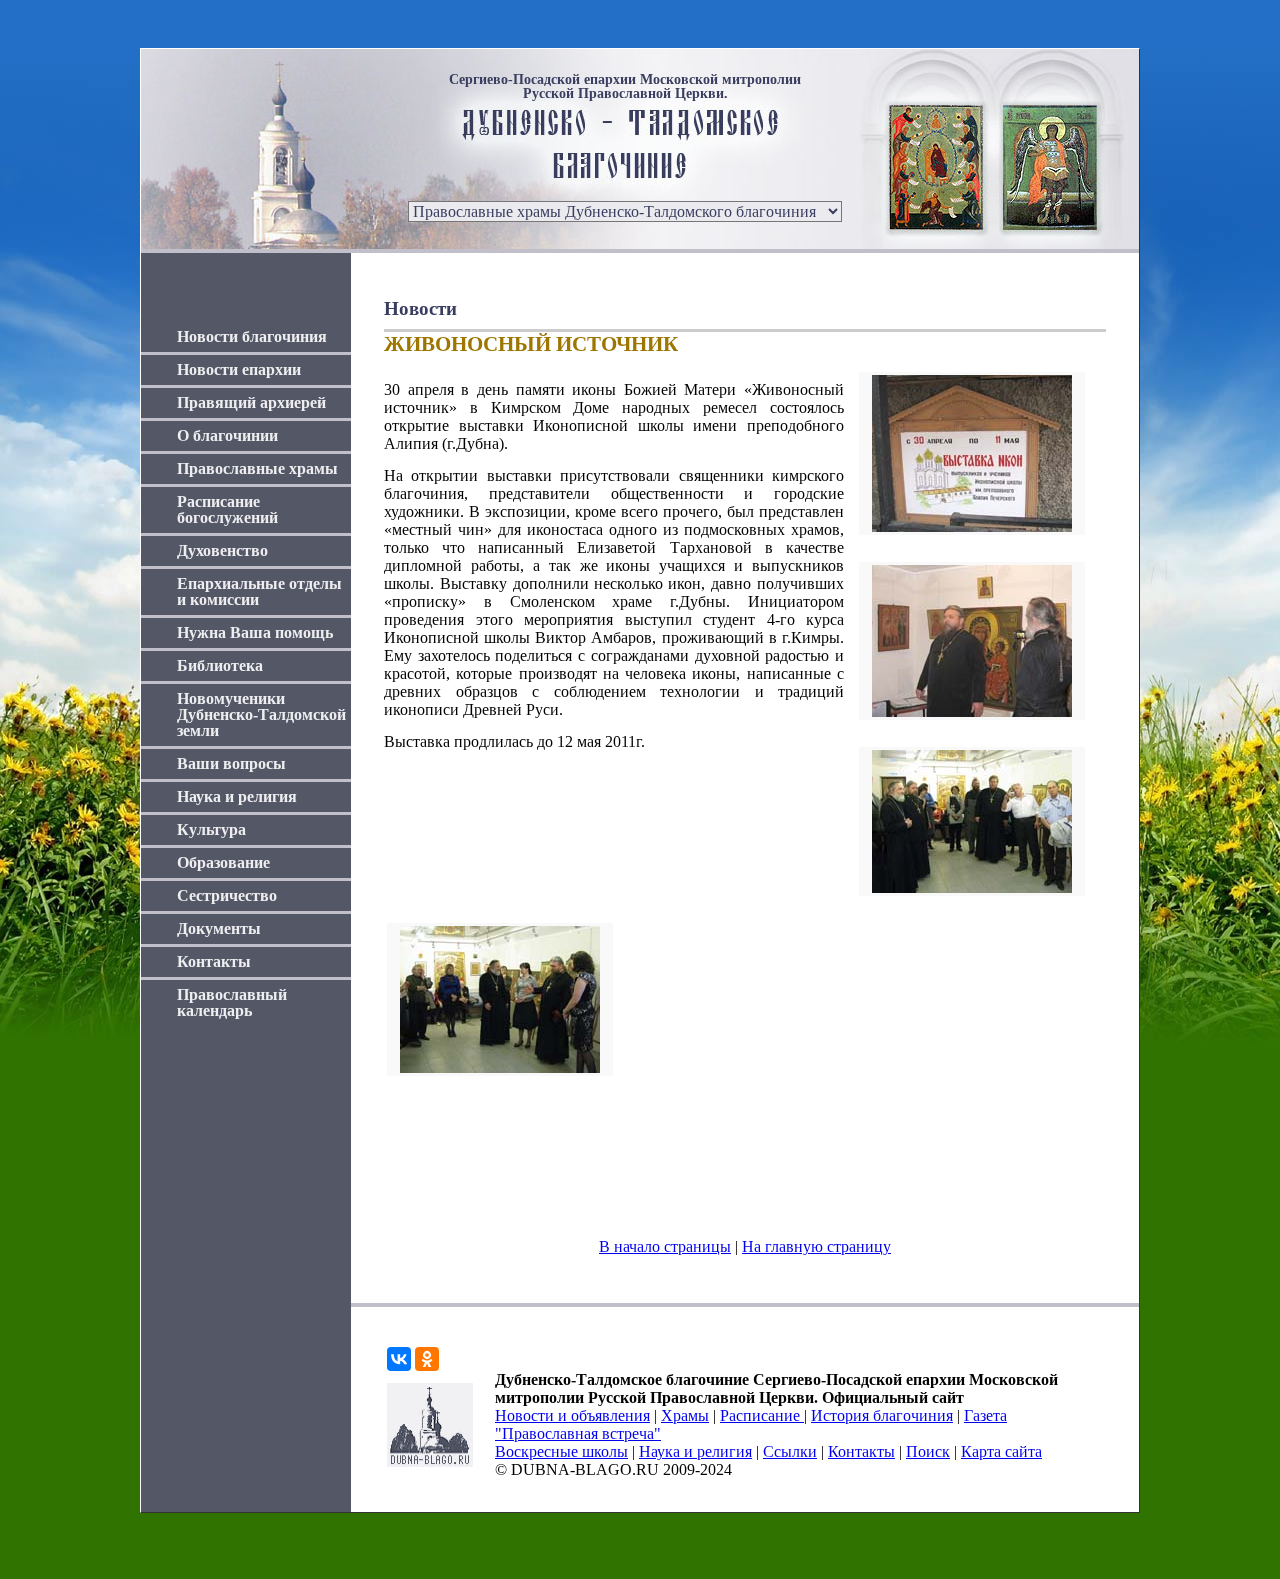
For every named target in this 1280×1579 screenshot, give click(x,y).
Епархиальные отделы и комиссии (259, 591)
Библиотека (220, 665)
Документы (219, 928)
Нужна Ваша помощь (255, 632)
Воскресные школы (561, 1451)
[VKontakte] (399, 1359)
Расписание (762, 1415)
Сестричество (227, 895)
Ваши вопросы (231, 763)
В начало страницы (665, 1246)
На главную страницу (816, 1246)
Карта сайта (1001, 1451)
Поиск (928, 1451)
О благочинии (227, 435)
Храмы (685, 1415)
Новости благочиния (252, 336)
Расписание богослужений (227, 509)
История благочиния (882, 1415)
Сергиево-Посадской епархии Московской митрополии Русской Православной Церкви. (625, 87)
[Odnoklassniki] (427, 1359)
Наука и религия (237, 796)
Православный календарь (232, 1002)
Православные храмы (257, 468)
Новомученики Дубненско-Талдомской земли (261, 714)
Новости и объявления (572, 1415)
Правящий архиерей (251, 402)
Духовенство (222, 550)
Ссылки (790, 1451)
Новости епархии (239, 369)
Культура (211, 829)
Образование (223, 862)
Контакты (214, 961)
